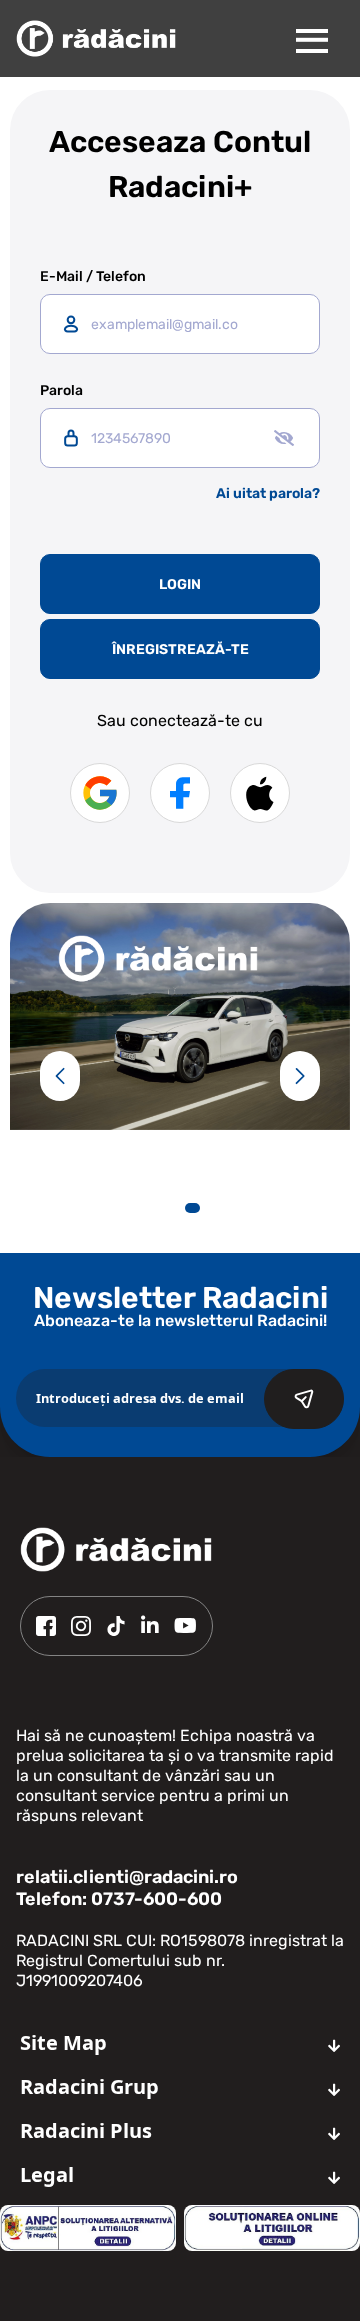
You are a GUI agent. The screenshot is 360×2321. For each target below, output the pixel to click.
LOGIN (180, 584)
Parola (61, 391)
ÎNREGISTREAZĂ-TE (180, 649)
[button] (60, 1076)
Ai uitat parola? (268, 493)
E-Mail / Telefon (93, 277)
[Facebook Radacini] (46, 1626)
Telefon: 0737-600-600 (119, 1899)
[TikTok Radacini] (116, 1626)
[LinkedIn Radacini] (150, 1626)
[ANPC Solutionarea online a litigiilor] (272, 2228)
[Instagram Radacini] (81, 1626)
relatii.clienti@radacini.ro (127, 1877)
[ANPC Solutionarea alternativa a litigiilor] (88, 2228)
